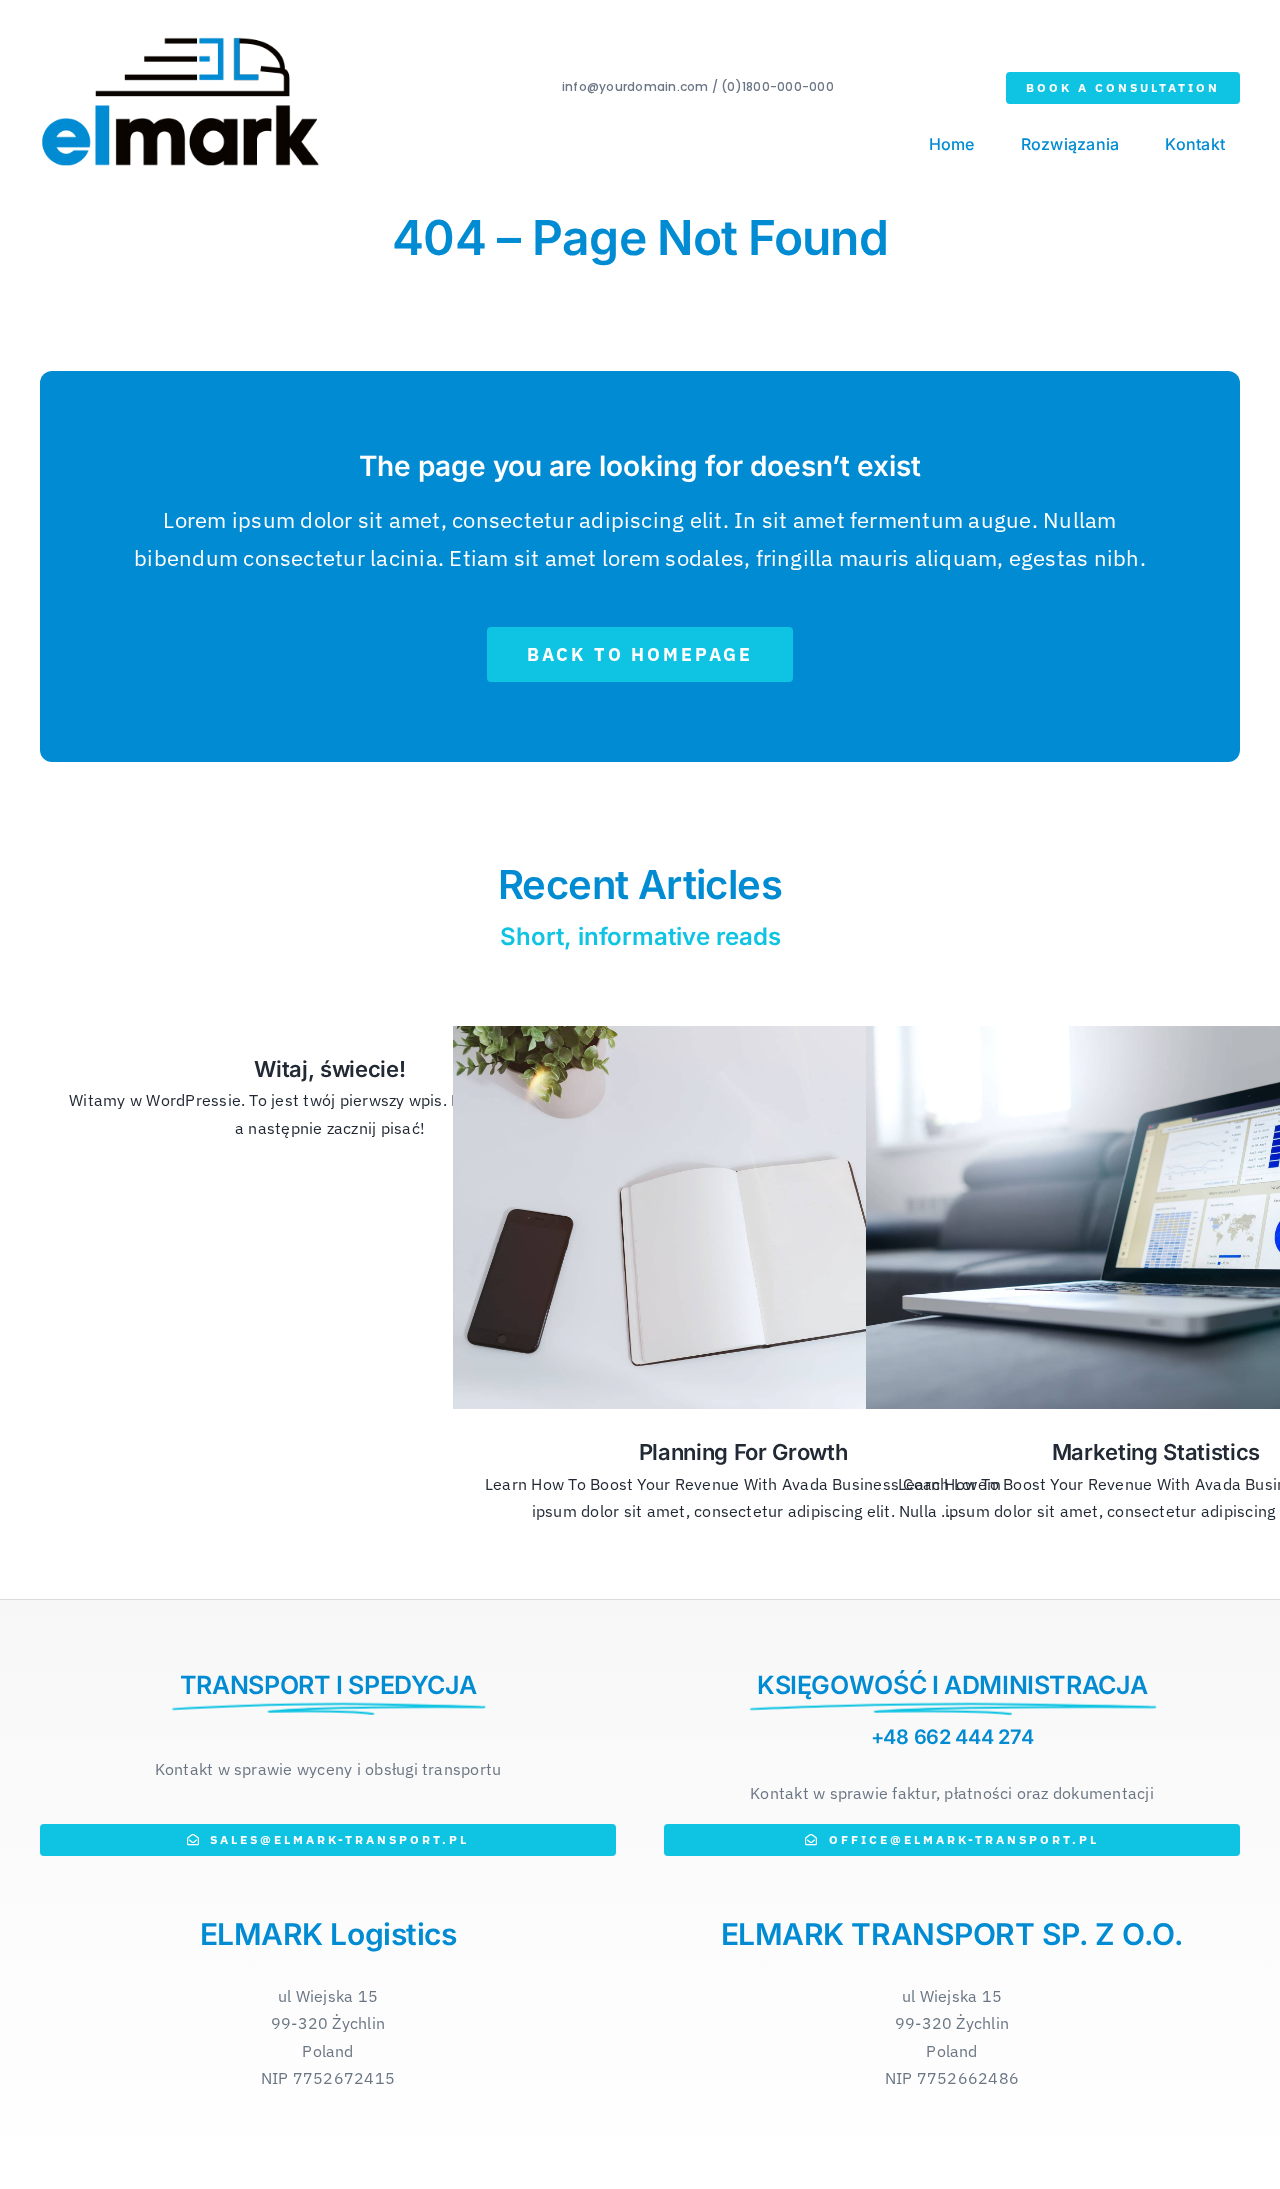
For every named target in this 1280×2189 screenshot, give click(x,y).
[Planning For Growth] (743, 1217)
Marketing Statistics (1156, 1452)
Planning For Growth (743, 1452)
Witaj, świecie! (329, 1069)
